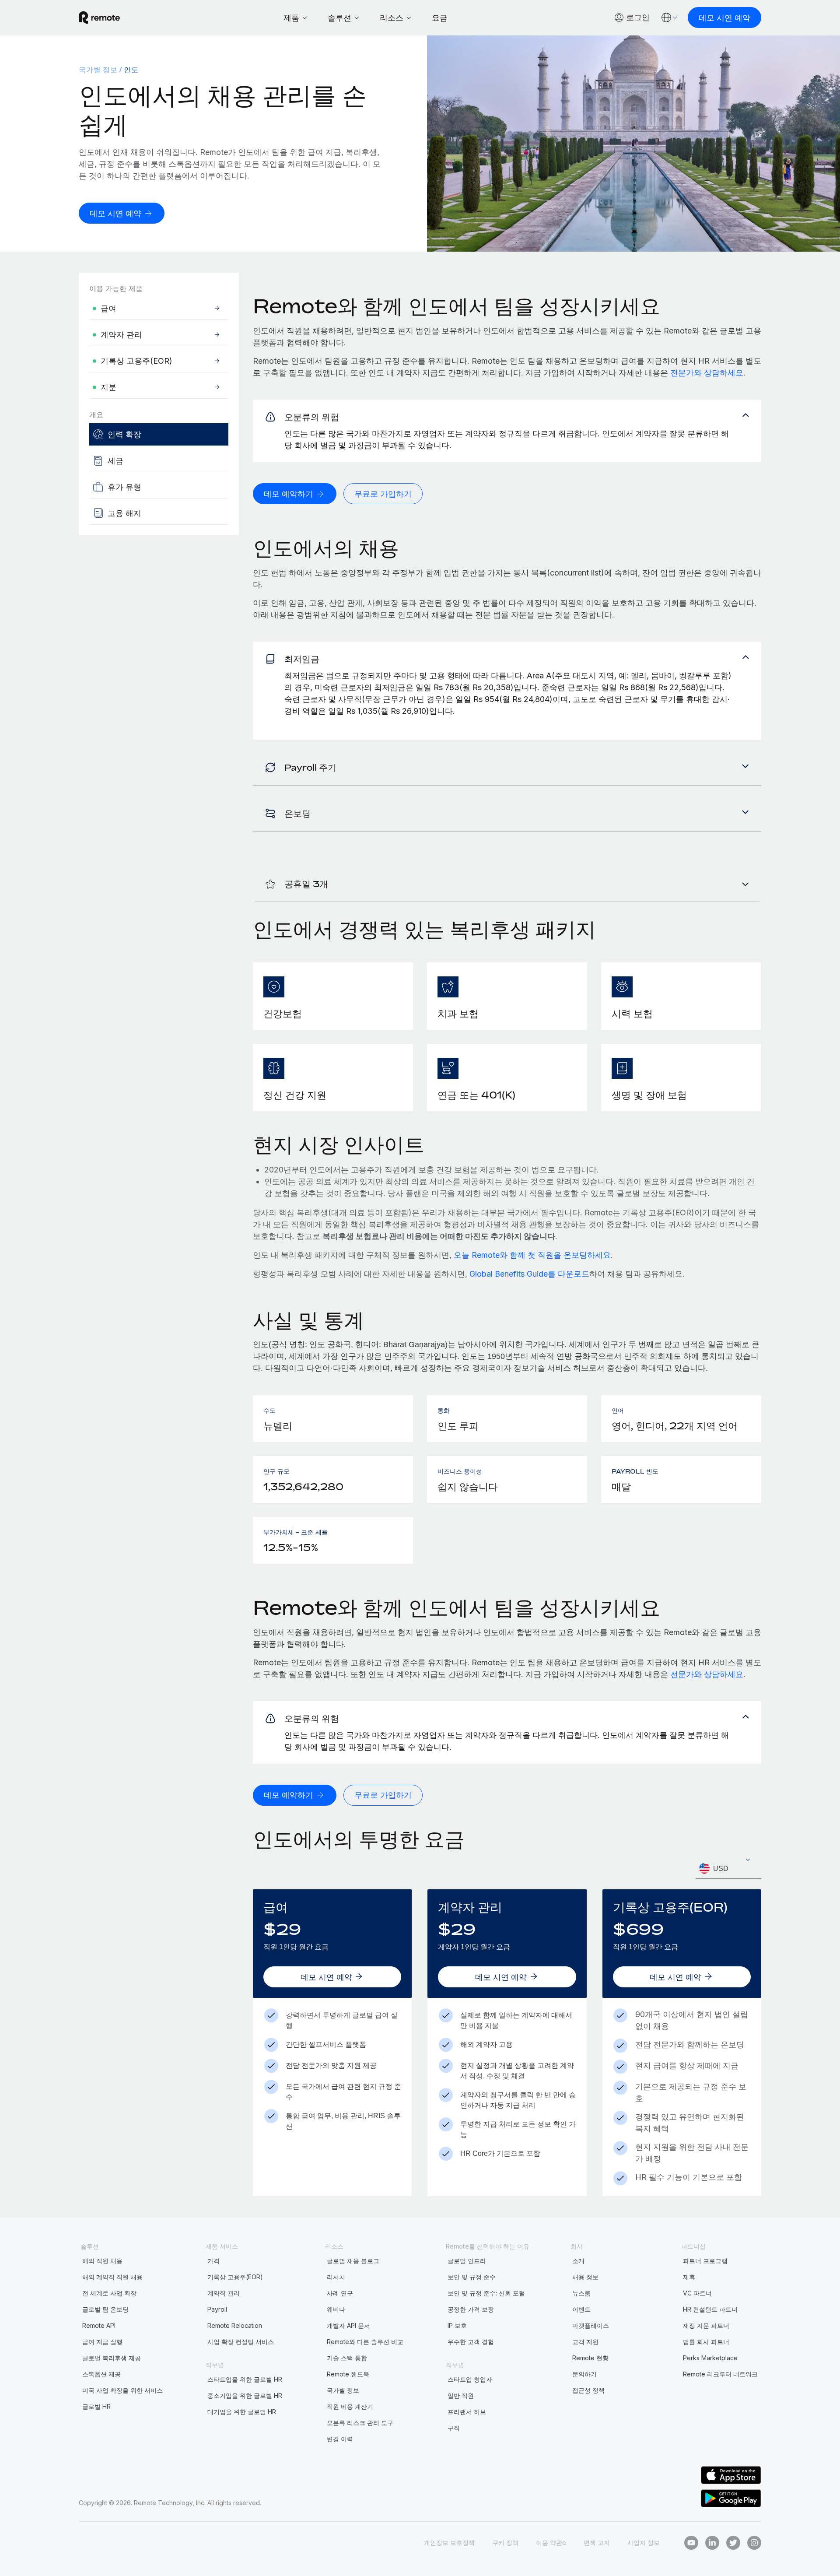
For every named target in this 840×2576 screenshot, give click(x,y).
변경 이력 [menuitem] (340, 2439)
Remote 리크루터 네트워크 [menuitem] (720, 2374)
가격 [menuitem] (213, 2261)
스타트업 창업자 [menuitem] (470, 2379)
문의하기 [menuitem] (584, 2374)
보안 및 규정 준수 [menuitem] (472, 2277)
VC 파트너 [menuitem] (697, 2293)
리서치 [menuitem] (336, 2277)
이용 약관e (551, 2543)
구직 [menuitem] (454, 2428)
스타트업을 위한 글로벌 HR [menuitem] (245, 2379)
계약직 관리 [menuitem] (224, 2293)
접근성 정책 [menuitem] (588, 2390)
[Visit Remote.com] (99, 18)
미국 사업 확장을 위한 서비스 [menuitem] (122, 2390)
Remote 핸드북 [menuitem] (348, 2374)
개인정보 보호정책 (449, 2543)
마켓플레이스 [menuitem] (591, 2325)
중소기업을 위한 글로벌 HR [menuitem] (245, 2395)
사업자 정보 (644, 2543)
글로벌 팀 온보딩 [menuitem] (105, 2309)
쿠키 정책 (505, 2543)
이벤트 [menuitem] (581, 2309)
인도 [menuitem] (131, 70)
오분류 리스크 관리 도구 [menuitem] (360, 2423)
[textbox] (728, 1869)
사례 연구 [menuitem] (340, 2293)
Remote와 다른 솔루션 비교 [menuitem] (365, 2342)
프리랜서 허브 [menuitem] (467, 2412)
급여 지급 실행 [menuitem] (102, 2342)
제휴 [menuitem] (689, 2277)
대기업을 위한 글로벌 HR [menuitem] (242, 2412)
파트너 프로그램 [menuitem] (705, 2261)
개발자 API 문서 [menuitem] (348, 2325)
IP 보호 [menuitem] (457, 2325)
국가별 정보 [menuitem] (98, 70)
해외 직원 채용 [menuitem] (102, 2261)
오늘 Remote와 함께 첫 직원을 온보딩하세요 (532, 1255)
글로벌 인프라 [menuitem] (467, 2261)
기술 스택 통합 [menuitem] (347, 2358)
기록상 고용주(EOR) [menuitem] (235, 2277)
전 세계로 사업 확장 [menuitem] (109, 2293)
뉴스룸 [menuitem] (581, 2293)
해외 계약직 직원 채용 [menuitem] (112, 2277)
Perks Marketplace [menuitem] (710, 2358)
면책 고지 (597, 2543)
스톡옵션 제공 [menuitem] (101, 2374)
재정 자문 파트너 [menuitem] (706, 2325)
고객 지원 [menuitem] (585, 2342)
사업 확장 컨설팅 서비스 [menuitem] (241, 2342)
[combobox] (728, 1869)
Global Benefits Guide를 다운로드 (529, 1274)
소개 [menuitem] (578, 2261)
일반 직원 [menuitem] (461, 2395)
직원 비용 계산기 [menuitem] (350, 2406)
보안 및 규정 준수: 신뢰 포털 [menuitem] (486, 2293)
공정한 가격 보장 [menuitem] (471, 2309)
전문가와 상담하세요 (707, 373)
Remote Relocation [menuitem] (235, 2325)
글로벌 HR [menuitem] (96, 2406)
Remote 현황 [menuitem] (590, 2358)
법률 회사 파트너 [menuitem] (706, 2342)
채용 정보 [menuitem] (585, 2277)
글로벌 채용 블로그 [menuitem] (353, 2261)
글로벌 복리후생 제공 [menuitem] (112, 2358)
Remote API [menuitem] (99, 2325)
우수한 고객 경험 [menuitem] (471, 2342)
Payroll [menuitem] (217, 2309)
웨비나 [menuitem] (336, 2309)
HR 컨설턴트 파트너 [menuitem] (710, 2309)
